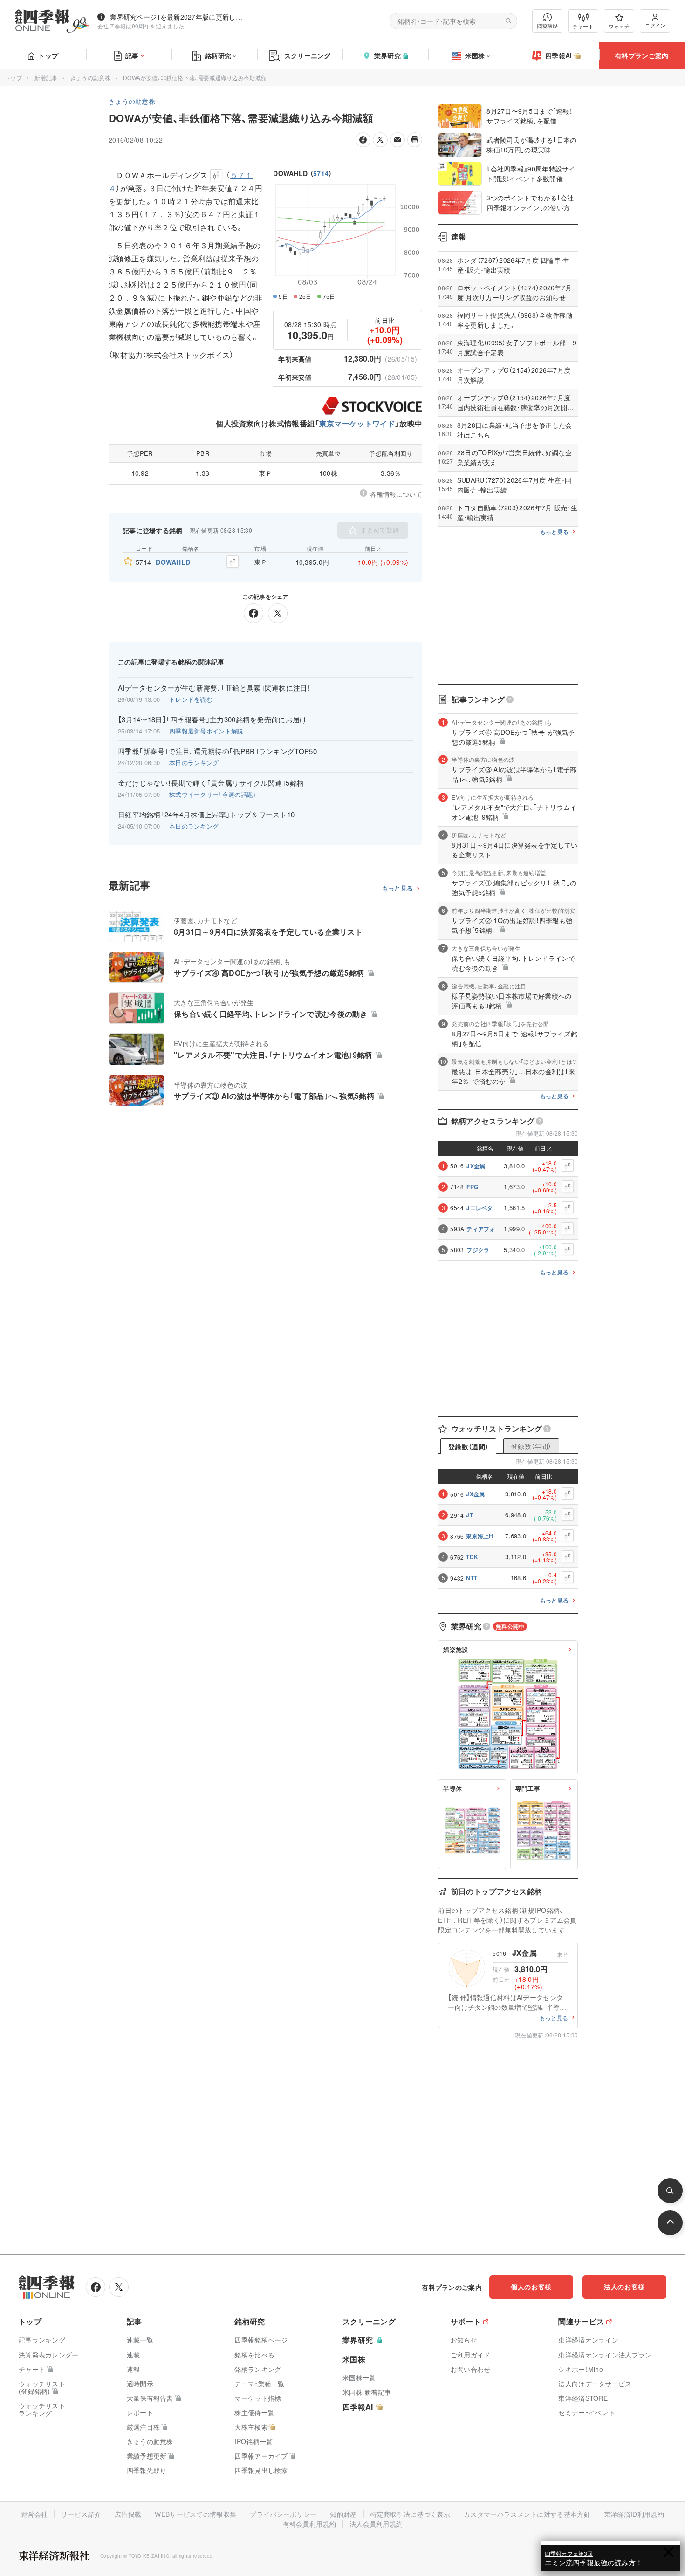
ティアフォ (481, 1229)
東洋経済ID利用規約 (634, 2514)
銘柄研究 (218, 55)
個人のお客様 (531, 2287)
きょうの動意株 (90, 78)
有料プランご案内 (642, 55)
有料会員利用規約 (309, 2524)
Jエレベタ (480, 1208)
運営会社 (34, 2514)
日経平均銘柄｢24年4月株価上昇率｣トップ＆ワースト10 (206, 815)
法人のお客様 (624, 2287)
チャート (583, 26)
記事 (132, 55)
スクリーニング (308, 55)
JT (469, 1515)
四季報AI (559, 55)
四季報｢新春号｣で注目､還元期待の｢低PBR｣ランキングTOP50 (217, 751)
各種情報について (396, 494)
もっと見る (398, 888)
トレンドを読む (191, 699)
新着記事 (46, 78)
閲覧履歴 (548, 26)
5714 (321, 173)
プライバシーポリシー (283, 2514)
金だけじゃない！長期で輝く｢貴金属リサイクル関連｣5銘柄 (211, 783)
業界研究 (387, 55)
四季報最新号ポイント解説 (206, 731)
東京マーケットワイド (357, 423)
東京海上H (480, 1536)
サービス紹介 (81, 2514)
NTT (472, 1578)
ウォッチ (619, 26)
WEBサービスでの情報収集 (195, 2514)
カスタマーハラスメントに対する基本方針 (527, 2514)
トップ (48, 55)
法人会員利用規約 (376, 2524)
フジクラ (478, 1250)
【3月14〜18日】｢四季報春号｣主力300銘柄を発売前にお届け (212, 719)
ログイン (655, 25)
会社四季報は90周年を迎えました (141, 26)
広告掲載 (128, 2514)
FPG (472, 1187)
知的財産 (343, 2514)
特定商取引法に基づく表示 (411, 2514)
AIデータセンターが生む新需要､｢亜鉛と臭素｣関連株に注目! (214, 688)
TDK (472, 1557)
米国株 (475, 55)
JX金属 (476, 1166)
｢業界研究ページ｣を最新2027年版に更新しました (177, 17)
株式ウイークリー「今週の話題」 (213, 794)
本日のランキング (194, 763)
